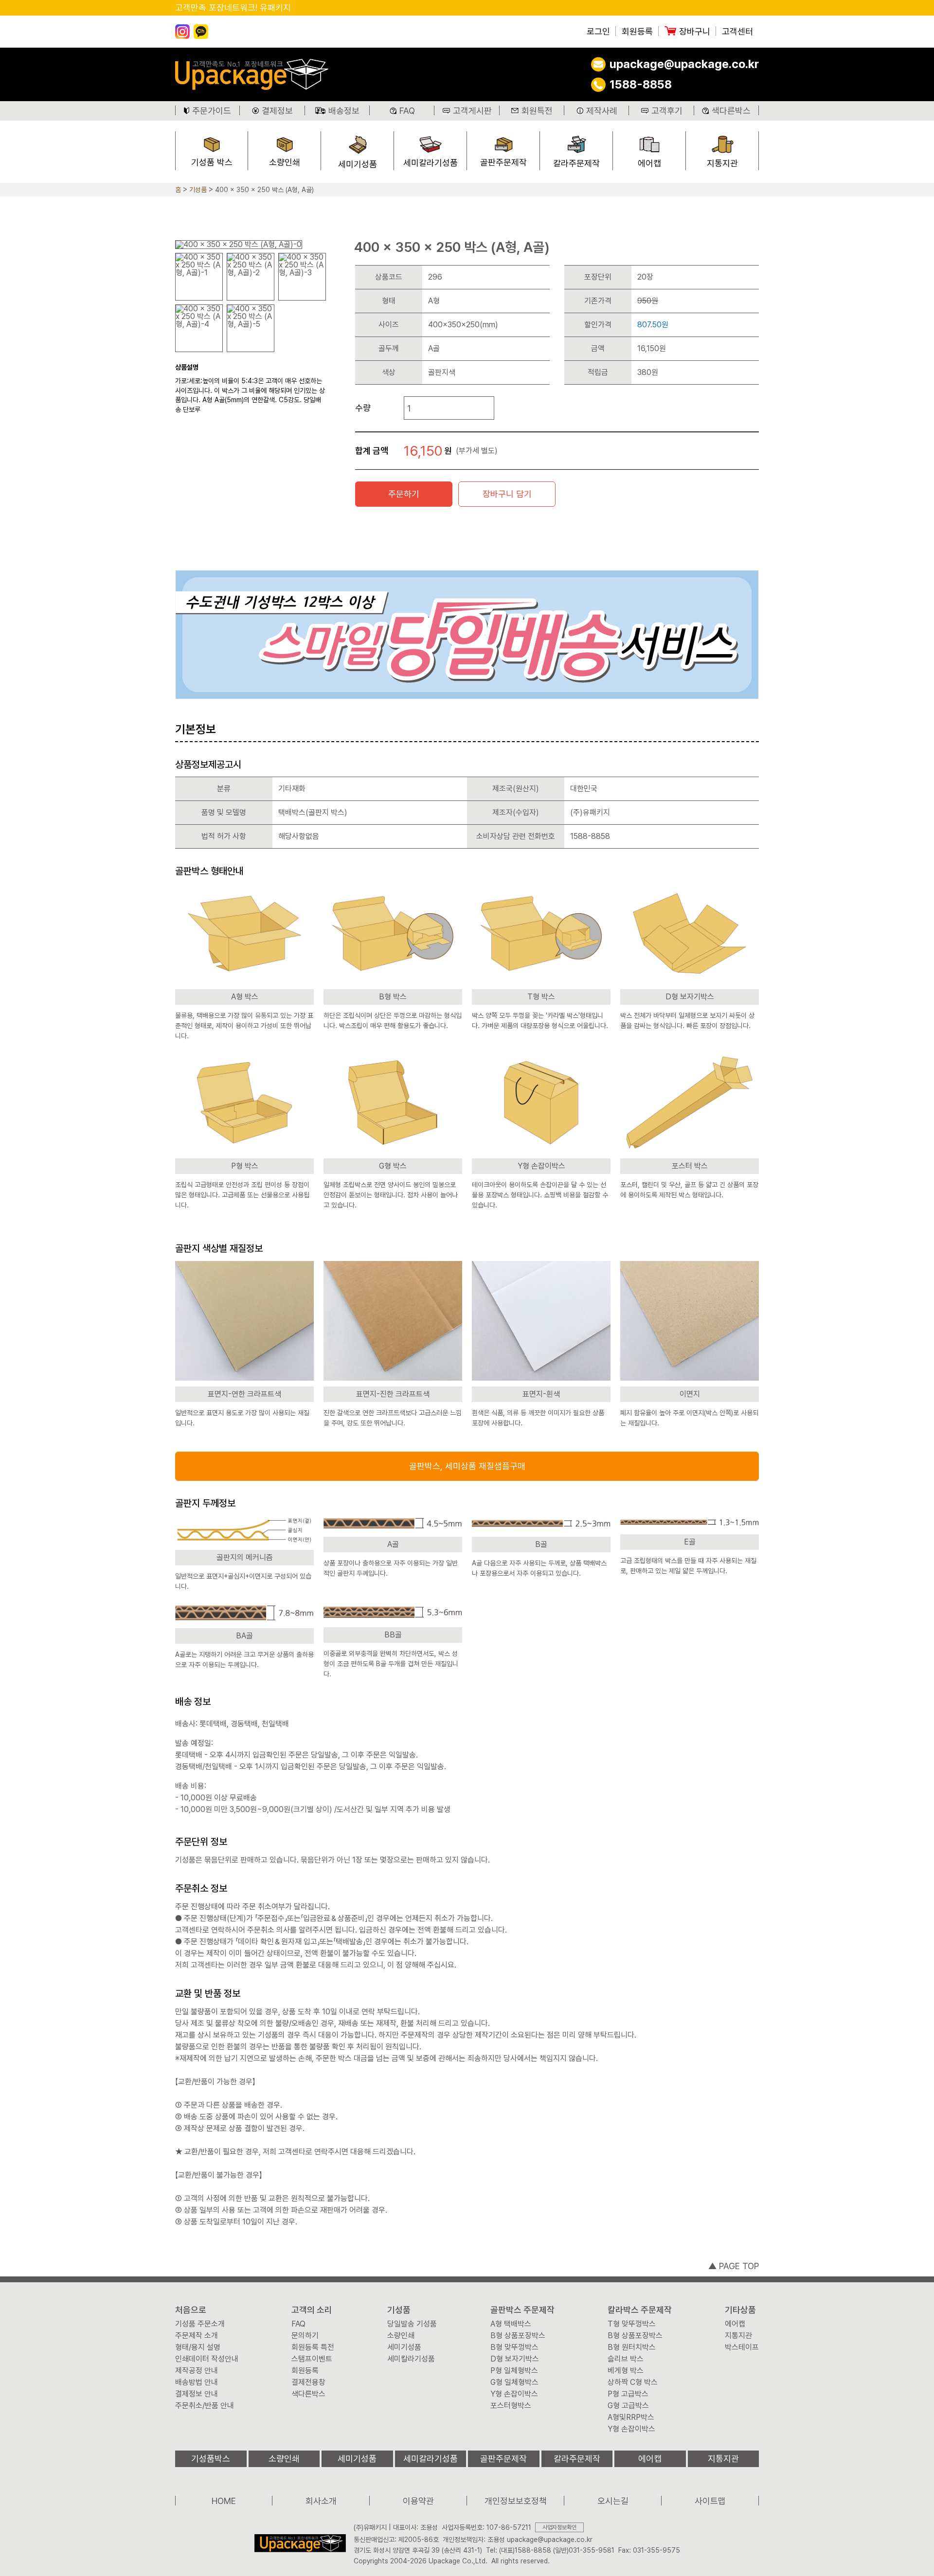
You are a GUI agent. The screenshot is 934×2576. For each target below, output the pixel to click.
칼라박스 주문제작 (640, 2310)
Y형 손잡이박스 (514, 2394)
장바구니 (695, 32)
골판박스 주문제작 (522, 2310)
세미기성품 (358, 164)
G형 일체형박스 (514, 2382)
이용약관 (418, 2501)
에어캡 (649, 163)
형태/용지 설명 (198, 2347)
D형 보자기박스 (515, 2359)
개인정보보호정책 (516, 2501)
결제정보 (277, 111)
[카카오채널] (201, 32)
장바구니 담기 (507, 494)
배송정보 (344, 111)
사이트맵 (710, 2501)
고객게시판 (472, 111)
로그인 (598, 32)
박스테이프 (742, 2347)
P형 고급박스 (628, 2394)
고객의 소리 (312, 2310)
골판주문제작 (503, 162)
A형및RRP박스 (631, 2417)
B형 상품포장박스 (518, 2336)
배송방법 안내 (197, 2382)
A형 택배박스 (511, 2324)
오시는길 (613, 2501)
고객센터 (737, 32)
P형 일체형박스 (514, 2371)
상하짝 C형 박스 (633, 2382)
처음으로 (191, 2310)
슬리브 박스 (626, 2359)
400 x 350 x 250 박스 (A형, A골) (264, 190)
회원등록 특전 (313, 2347)
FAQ (407, 111)
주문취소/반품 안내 (205, 2406)
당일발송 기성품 (412, 2324)
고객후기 (667, 111)
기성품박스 (211, 2459)
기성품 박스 (212, 162)
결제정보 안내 (197, 2394)
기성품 (198, 190)
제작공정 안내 (197, 2371)
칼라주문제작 (576, 163)
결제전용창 (308, 2382)
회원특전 (537, 111)
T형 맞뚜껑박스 (632, 2324)
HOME (224, 2501)
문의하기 (305, 2336)
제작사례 (602, 111)
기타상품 (740, 2310)
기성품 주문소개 (200, 2324)
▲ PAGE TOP (734, 2266)
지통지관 (722, 163)
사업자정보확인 (559, 2527)
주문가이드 (212, 111)
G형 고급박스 (628, 2406)
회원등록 (637, 32)
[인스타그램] (182, 32)
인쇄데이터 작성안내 (207, 2359)
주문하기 (404, 494)
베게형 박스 (626, 2371)
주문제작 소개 (197, 2336)
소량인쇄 (285, 162)
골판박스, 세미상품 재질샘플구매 (467, 1466)
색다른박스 (731, 111)
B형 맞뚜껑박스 (514, 2347)
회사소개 (321, 2501)
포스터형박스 (511, 2406)
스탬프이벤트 (312, 2359)
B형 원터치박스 (632, 2347)
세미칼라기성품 (431, 163)
